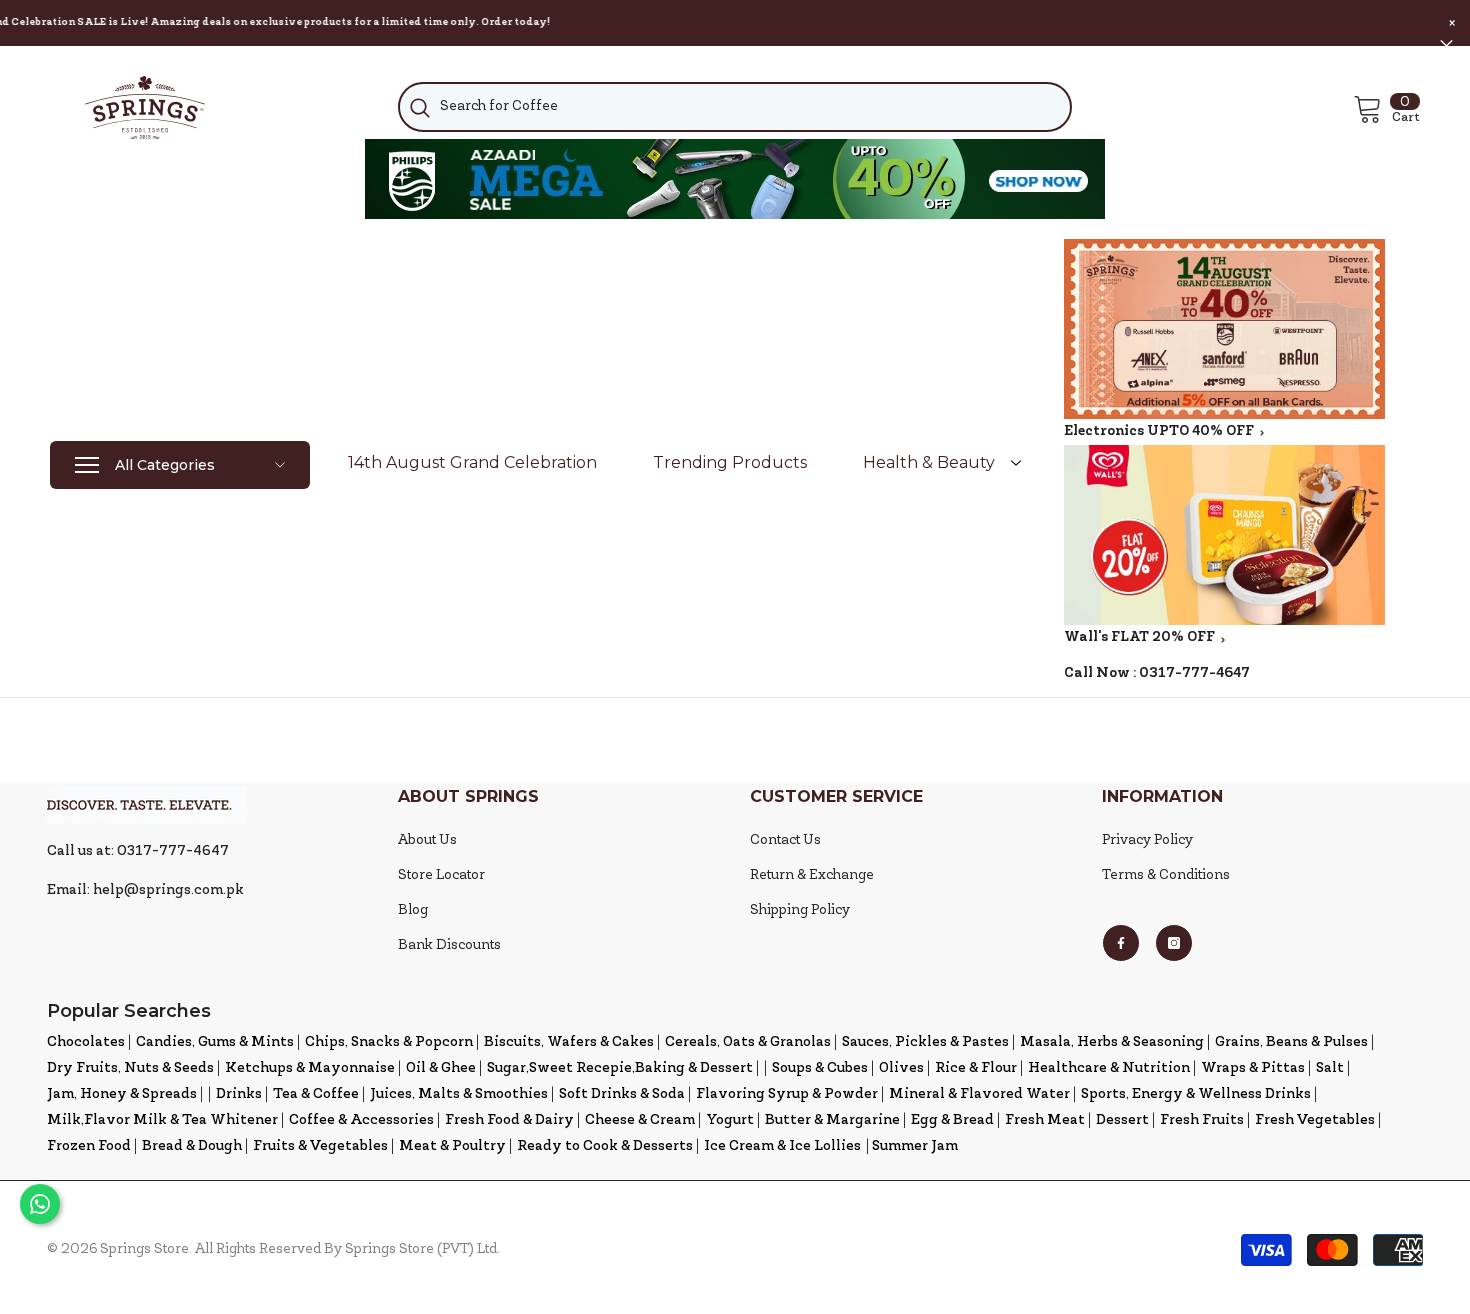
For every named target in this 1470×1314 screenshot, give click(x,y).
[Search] (734, 107)
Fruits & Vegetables (320, 1146)
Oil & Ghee (441, 1068)
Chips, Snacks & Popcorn (389, 1042)
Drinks (239, 1094)
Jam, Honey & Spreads (122, 1094)
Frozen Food (89, 1146)
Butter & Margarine (832, 1120)
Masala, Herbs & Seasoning (1112, 1042)
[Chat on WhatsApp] (40, 1204)
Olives (901, 1068)
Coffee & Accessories (361, 1120)
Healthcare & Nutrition (1109, 1068)
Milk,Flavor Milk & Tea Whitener (162, 1120)
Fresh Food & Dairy (509, 1120)
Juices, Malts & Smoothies (459, 1094)
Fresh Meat (1045, 1120)
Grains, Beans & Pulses (1291, 1042)
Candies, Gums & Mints (215, 1042)
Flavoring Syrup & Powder (787, 1094)
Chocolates (86, 1042)
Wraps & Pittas (1253, 1068)
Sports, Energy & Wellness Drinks (1196, 1094)
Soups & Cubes (820, 1068)
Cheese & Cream (640, 1120)
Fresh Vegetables (1315, 1120)
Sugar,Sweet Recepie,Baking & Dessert (620, 1068)
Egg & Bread (952, 1120)
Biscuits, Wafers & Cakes (569, 1042)
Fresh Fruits (1202, 1120)
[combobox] (734, 107)
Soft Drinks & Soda (622, 1094)
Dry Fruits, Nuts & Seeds (130, 1068)
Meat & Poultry (452, 1146)
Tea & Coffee (316, 1094)
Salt (1330, 1068)
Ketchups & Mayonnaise (310, 1068)
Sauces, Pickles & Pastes (925, 1042)
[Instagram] (1174, 943)
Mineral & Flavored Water (979, 1094)
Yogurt (730, 1120)
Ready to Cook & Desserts (605, 1146)
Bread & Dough (192, 1146)
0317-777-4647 (1194, 673)
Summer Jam (915, 1146)
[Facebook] (1121, 943)
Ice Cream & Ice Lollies (782, 1146)
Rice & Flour (976, 1068)
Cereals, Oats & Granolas (748, 1042)
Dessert (1122, 1120)
